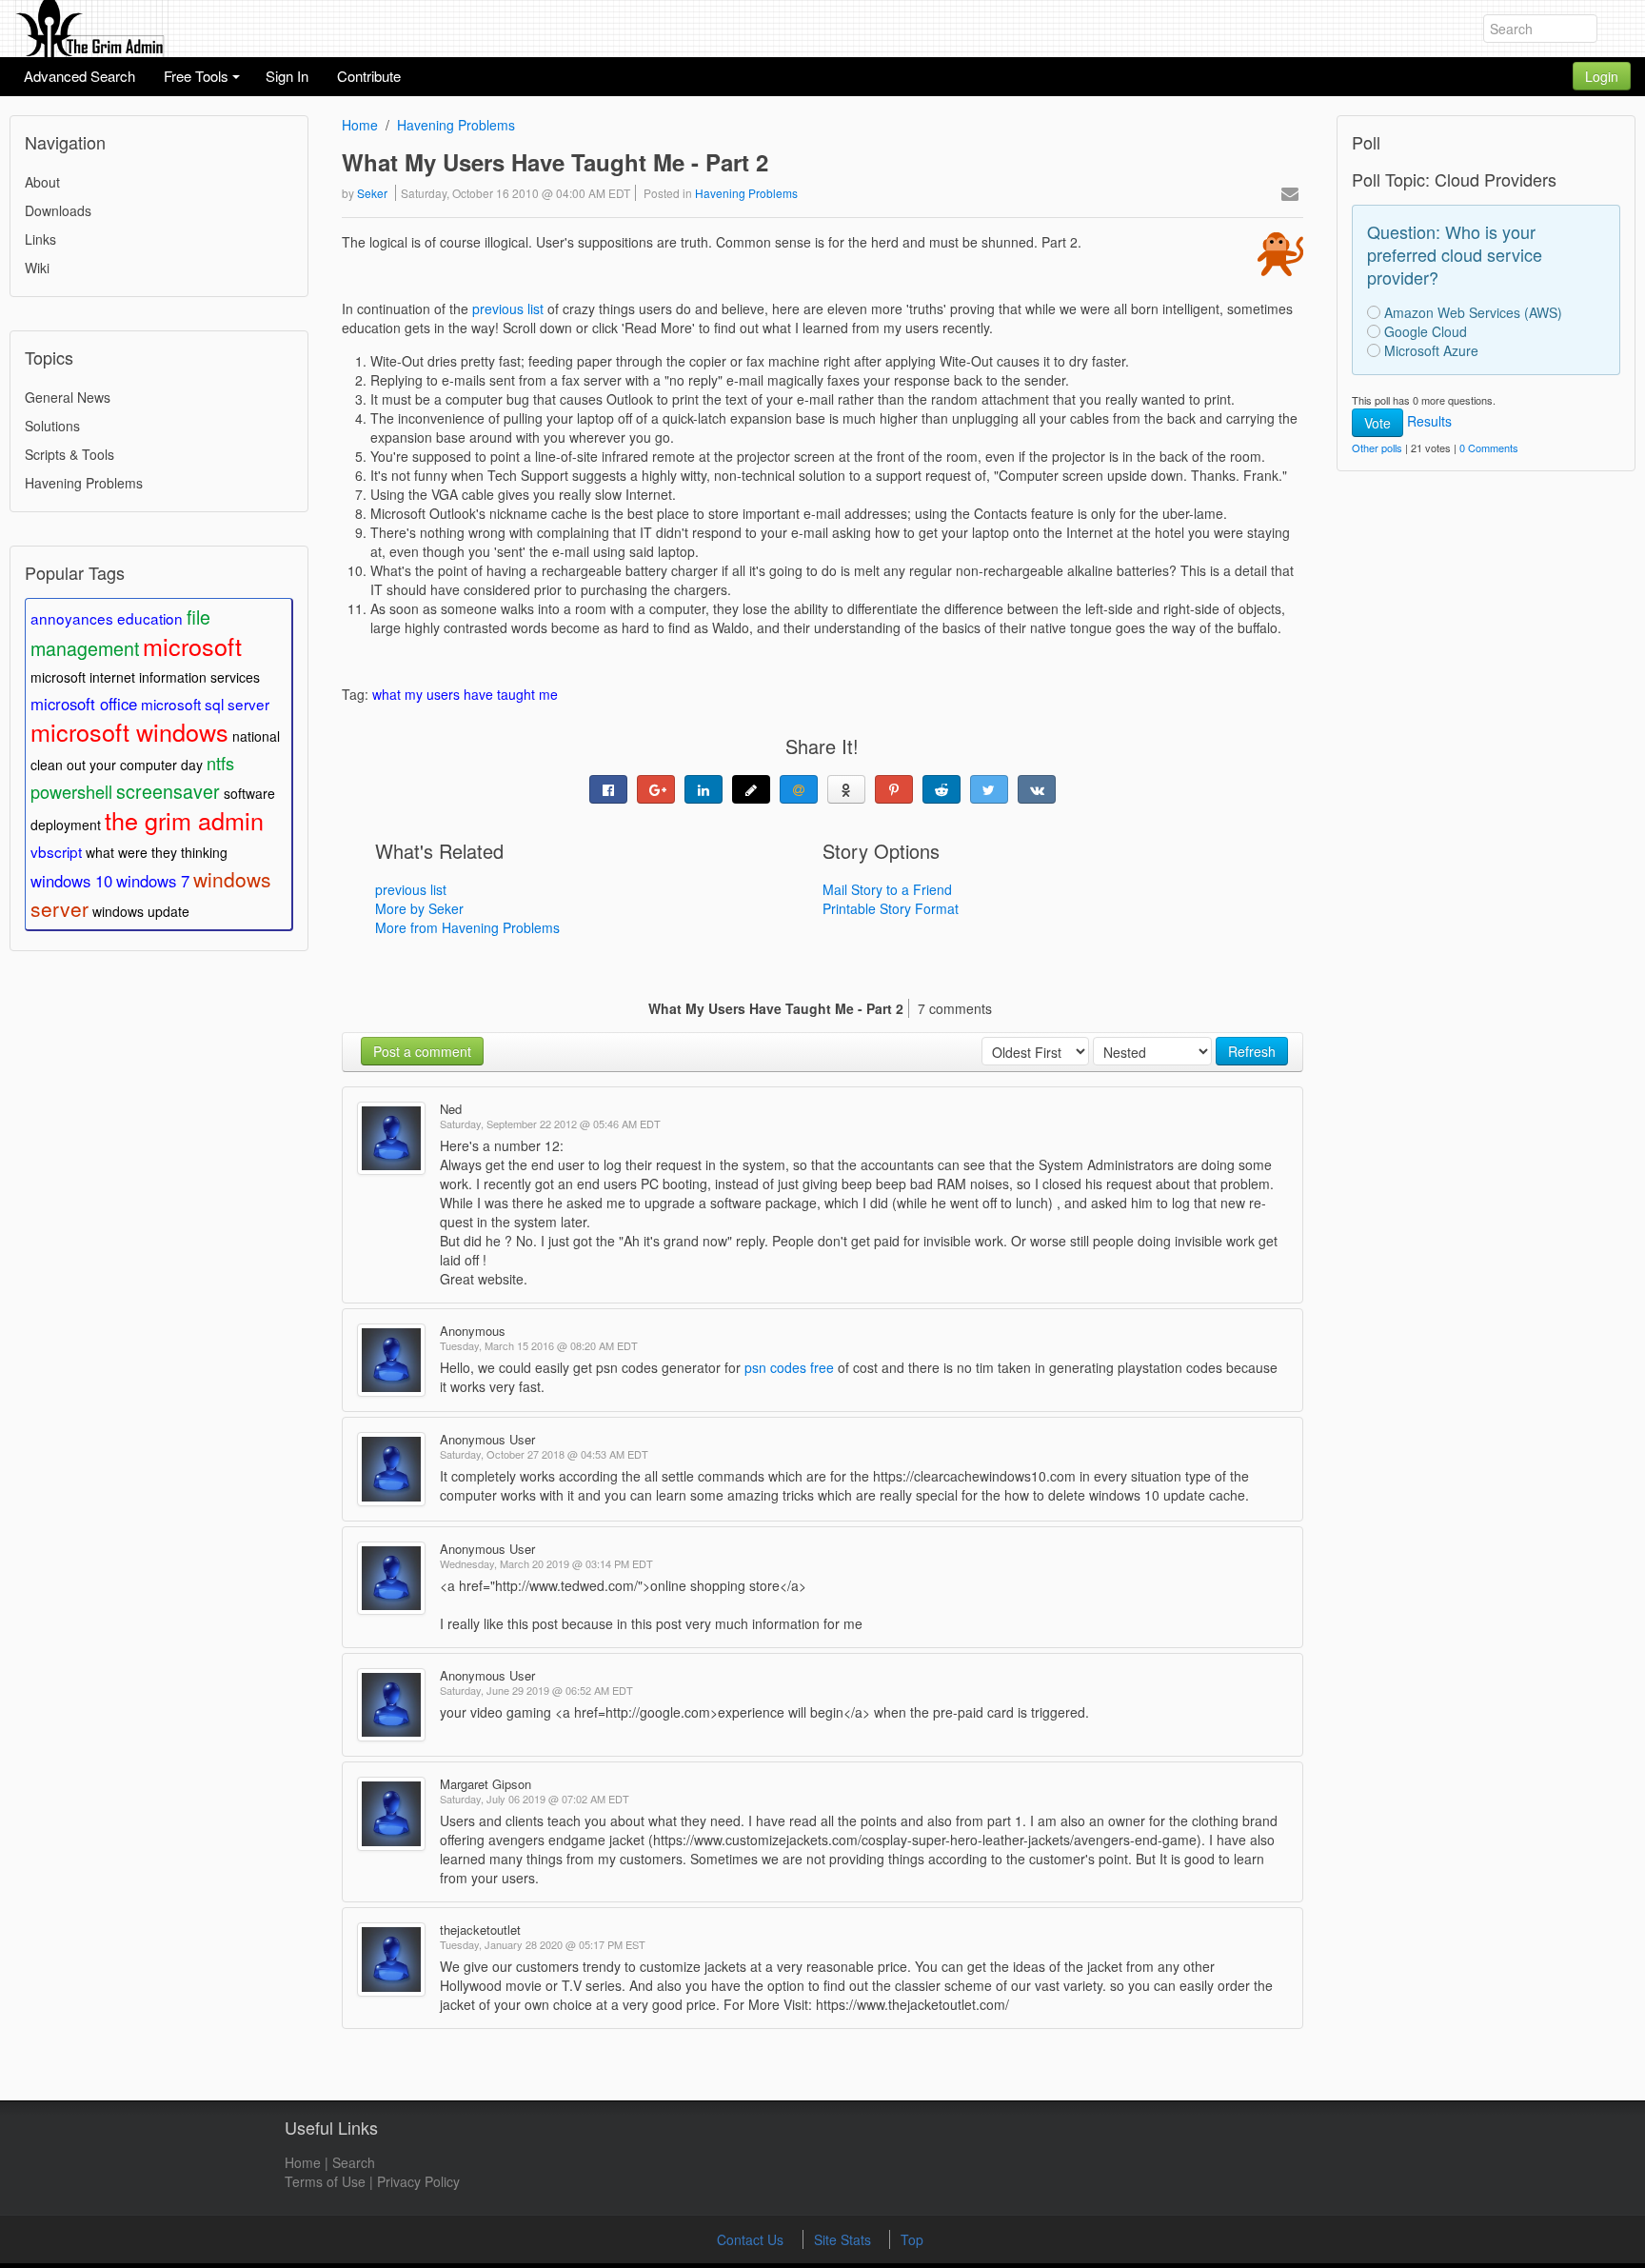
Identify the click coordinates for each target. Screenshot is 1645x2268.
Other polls (1377, 448)
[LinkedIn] (704, 789)
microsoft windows (129, 731)
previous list (508, 308)
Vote (1377, 423)
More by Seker (419, 908)
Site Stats (844, 2239)
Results (1429, 421)
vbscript (56, 851)
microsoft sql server (205, 704)
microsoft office (84, 704)
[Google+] (656, 789)
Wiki (37, 268)
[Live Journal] (751, 789)
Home (360, 125)
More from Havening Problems (467, 927)
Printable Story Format (891, 908)
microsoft (192, 646)
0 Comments (1489, 448)
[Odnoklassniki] (846, 789)
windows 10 (71, 881)
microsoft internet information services (145, 677)
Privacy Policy (418, 2181)
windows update (141, 911)
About (42, 182)
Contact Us (752, 2239)
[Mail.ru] (799, 789)
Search (354, 2162)
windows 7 (153, 881)
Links (40, 239)
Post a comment (422, 1051)
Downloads (58, 210)
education (150, 618)
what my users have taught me (465, 694)
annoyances (72, 618)
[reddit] (941, 789)
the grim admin (184, 820)
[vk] (1037, 789)
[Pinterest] (894, 789)
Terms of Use (325, 2181)
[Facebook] (608, 789)
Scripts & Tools (69, 454)
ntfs (220, 763)
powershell (71, 791)
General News (68, 397)
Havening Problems (84, 483)
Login (1602, 76)
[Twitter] (989, 789)
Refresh (1252, 1051)
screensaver (168, 791)
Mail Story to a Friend (887, 889)
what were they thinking (157, 852)
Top (912, 2239)
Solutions (52, 426)
